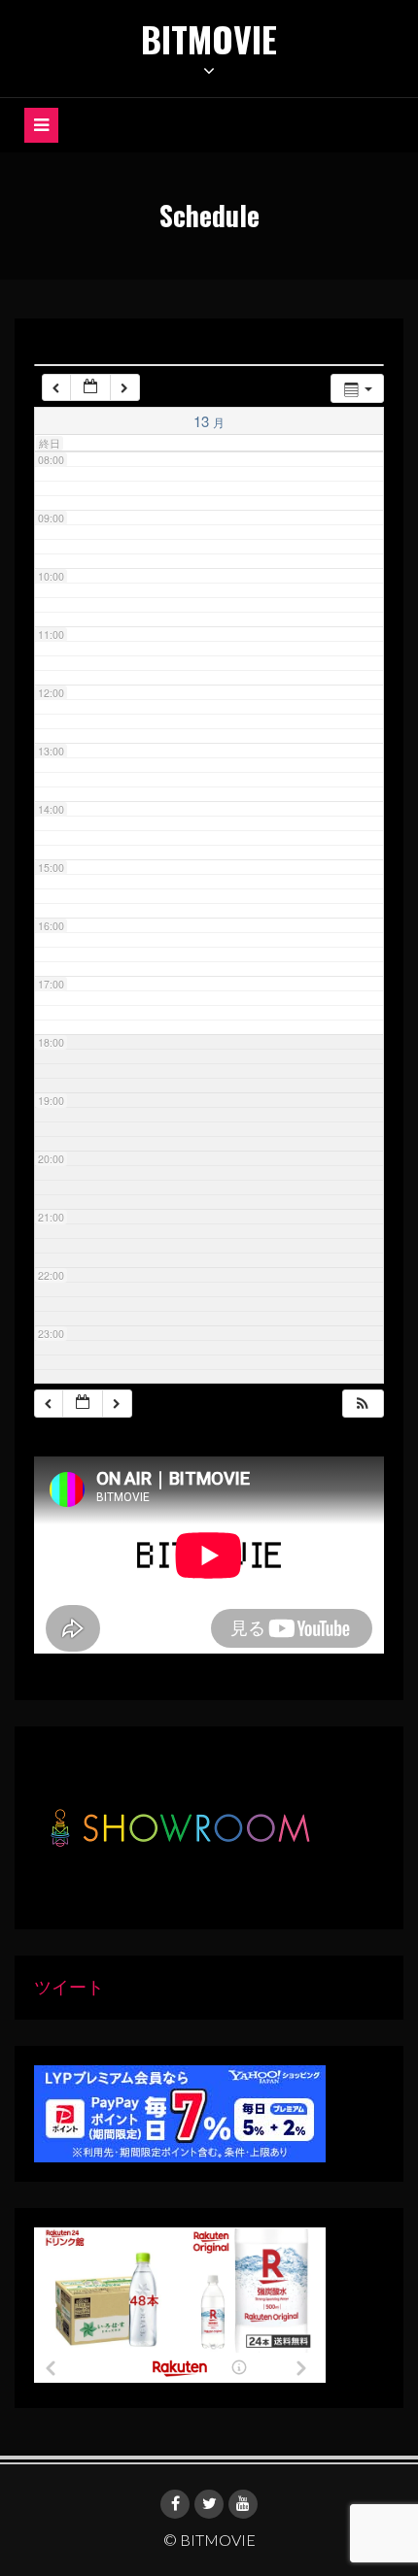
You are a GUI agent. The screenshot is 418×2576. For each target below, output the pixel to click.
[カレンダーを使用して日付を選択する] (90, 388)
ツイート (69, 1987)
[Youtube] (243, 2504)
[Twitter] (209, 2504)
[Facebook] (175, 2504)
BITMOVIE (209, 38)
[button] (363, 1404)
